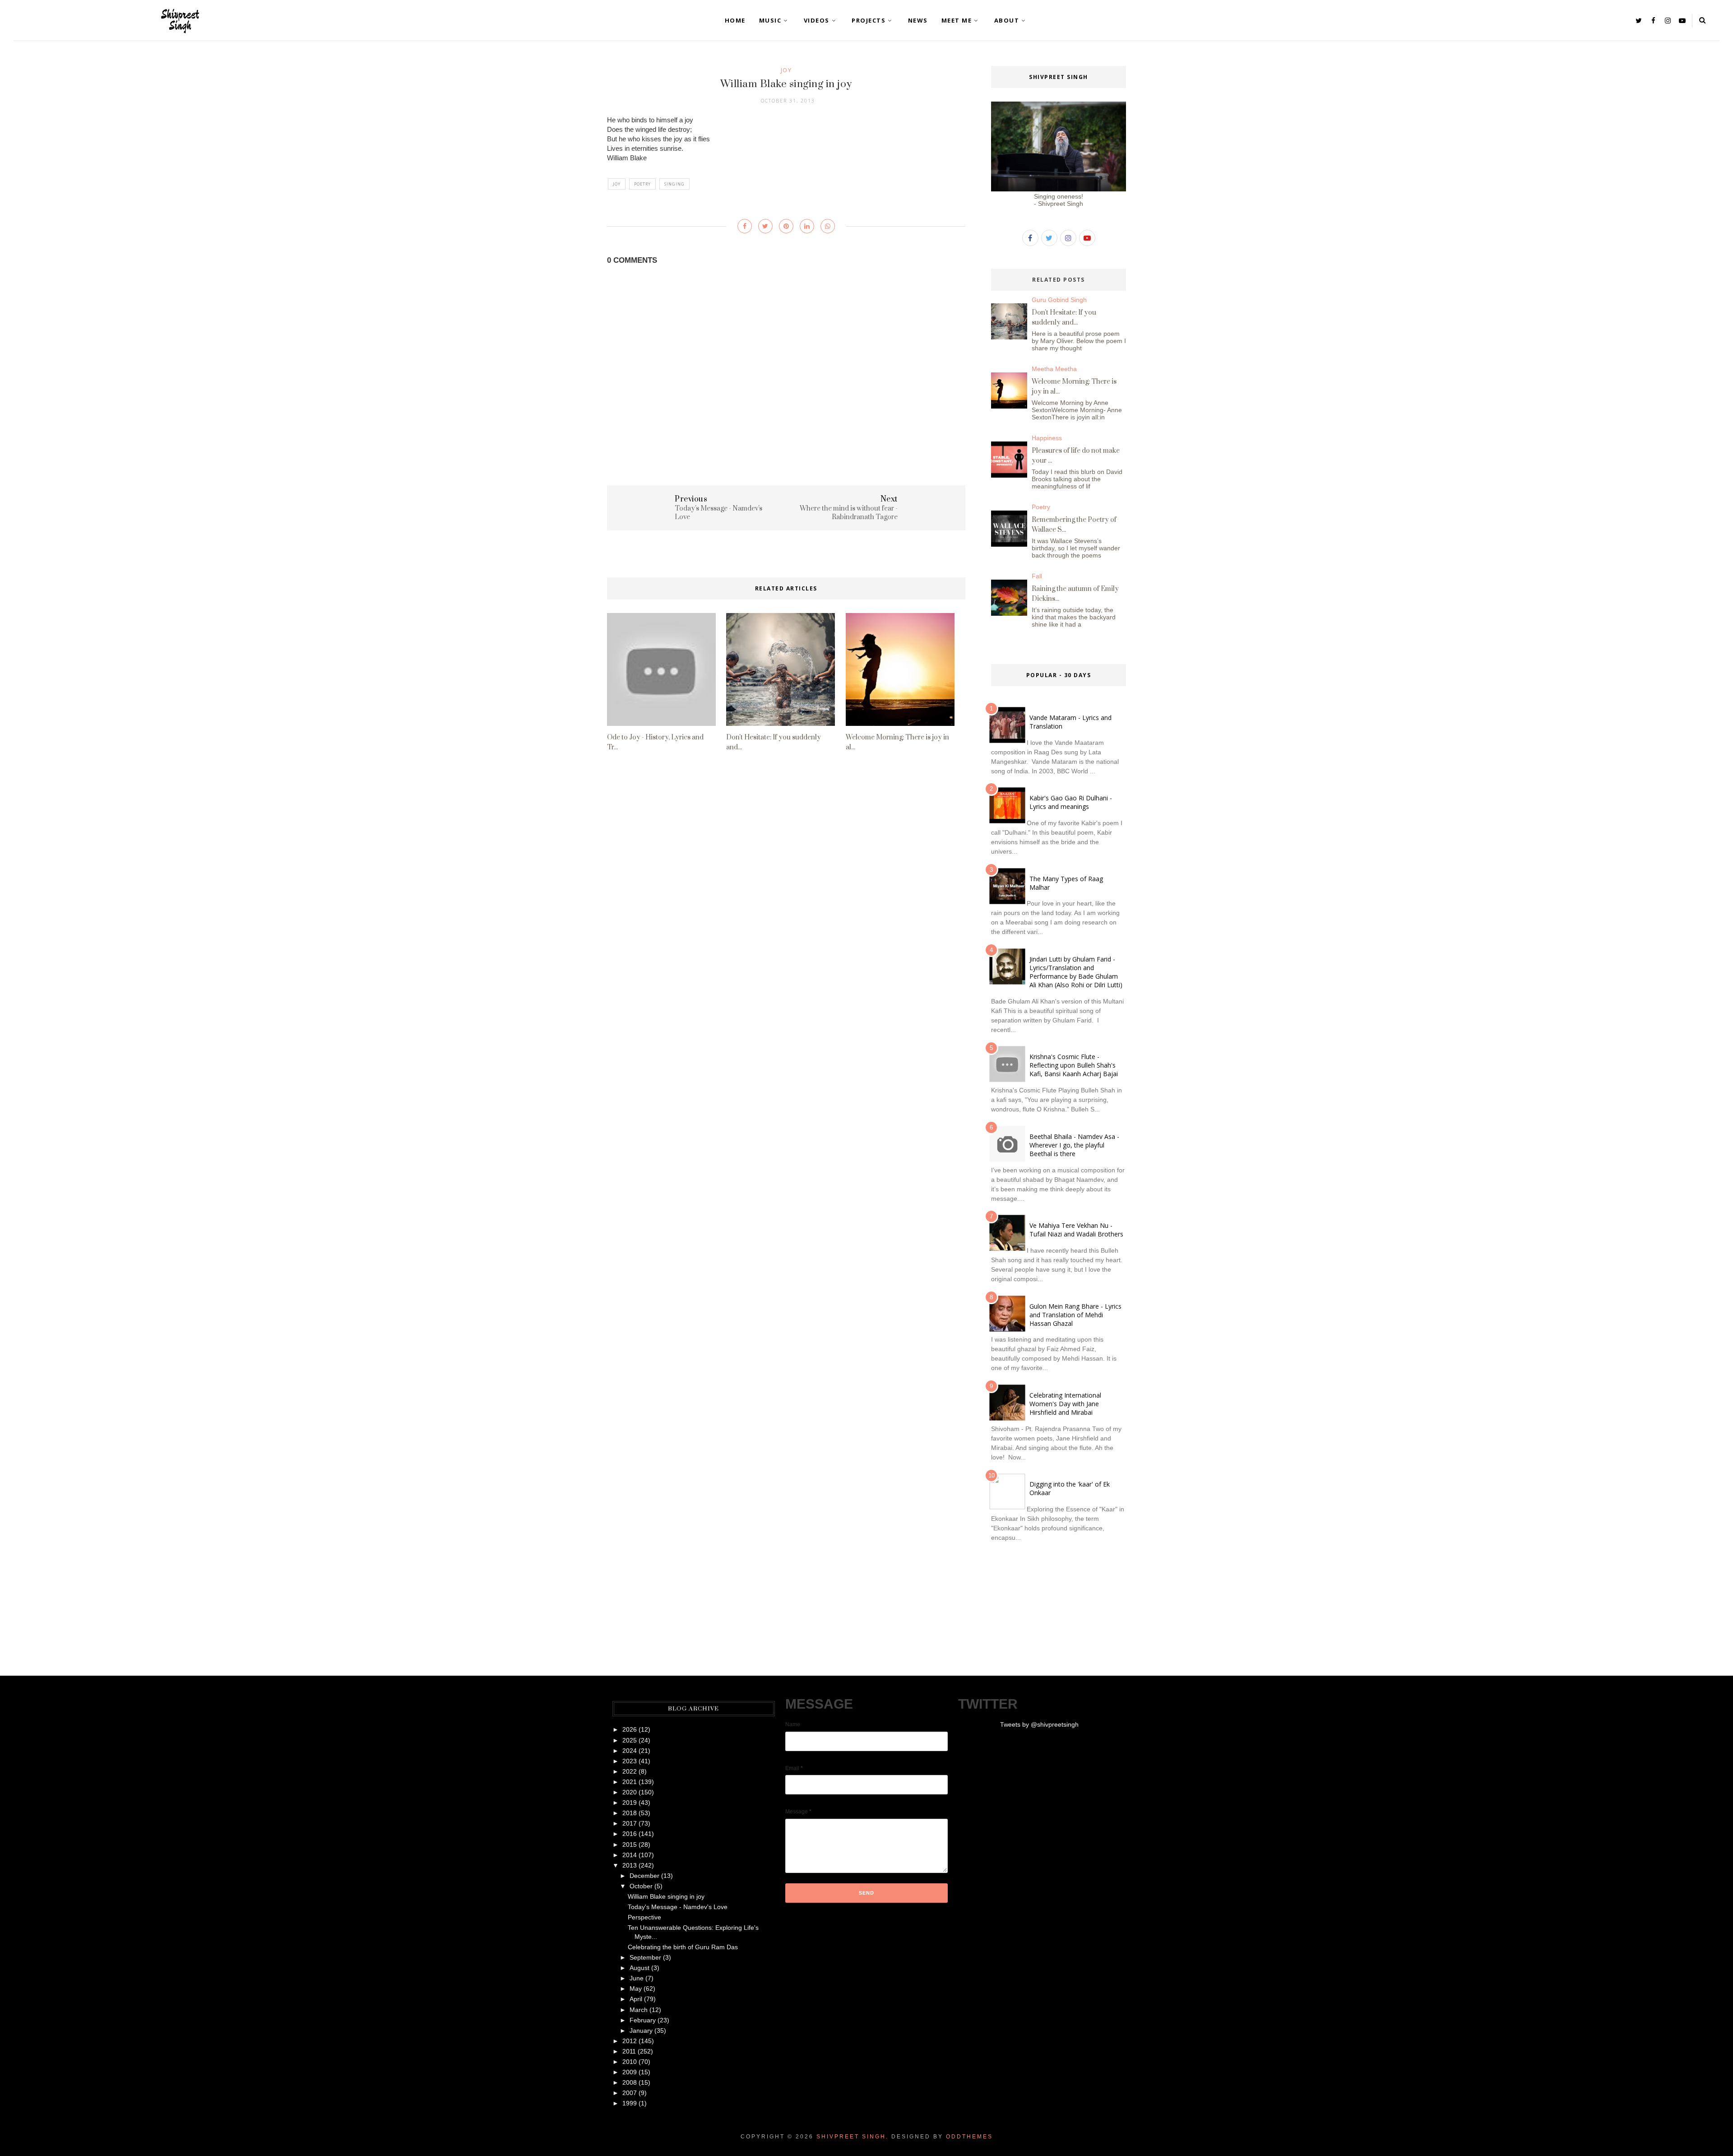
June (637, 1978)
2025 (630, 1740)
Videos (817, 20)
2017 (630, 1823)
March (639, 2010)
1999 (630, 2103)
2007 (630, 2093)
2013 (630, 1865)
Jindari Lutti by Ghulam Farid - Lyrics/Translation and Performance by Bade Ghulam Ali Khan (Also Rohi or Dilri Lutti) (1076, 972)
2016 (630, 1834)
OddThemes (969, 2137)
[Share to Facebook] (745, 226)
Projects (869, 20)
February (643, 2020)
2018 (630, 1813)
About (1007, 20)
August (639, 1968)
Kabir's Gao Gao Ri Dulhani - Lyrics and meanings (1071, 802)
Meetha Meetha (1054, 369)
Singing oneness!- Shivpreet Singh (1059, 200)
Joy (786, 70)
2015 (630, 1845)
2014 (630, 1855)
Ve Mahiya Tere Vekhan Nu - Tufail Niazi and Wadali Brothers (1076, 1230)
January (641, 2031)
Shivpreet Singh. (853, 2137)
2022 (630, 1771)
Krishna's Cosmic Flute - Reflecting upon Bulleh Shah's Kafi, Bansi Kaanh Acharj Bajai (1074, 1065)
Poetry (642, 184)
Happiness (1047, 438)
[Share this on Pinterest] (786, 226)
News (918, 20)
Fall (1037, 576)
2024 (630, 1751)
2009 (630, 2072)
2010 (630, 2062)
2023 (630, 1761)
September (645, 1957)
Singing (674, 184)
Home (735, 20)
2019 (630, 1803)
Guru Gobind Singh (1059, 300)
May (636, 1989)
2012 (630, 2041)
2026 (630, 1729)
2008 (630, 2082)
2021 (630, 1782)
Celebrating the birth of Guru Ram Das (683, 1947)
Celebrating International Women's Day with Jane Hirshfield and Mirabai (1065, 1404)
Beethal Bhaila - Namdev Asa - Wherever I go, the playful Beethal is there (1074, 1145)
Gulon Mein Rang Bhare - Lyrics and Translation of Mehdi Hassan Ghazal (1075, 1315)
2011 (629, 2051)
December (644, 1876)
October (641, 1886)
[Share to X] (765, 226)
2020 (630, 1792)
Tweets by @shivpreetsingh (1039, 1724)
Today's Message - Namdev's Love (678, 1907)
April (636, 1999)
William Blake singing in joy (666, 1896)
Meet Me (957, 20)
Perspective (644, 1917)
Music (770, 20)
